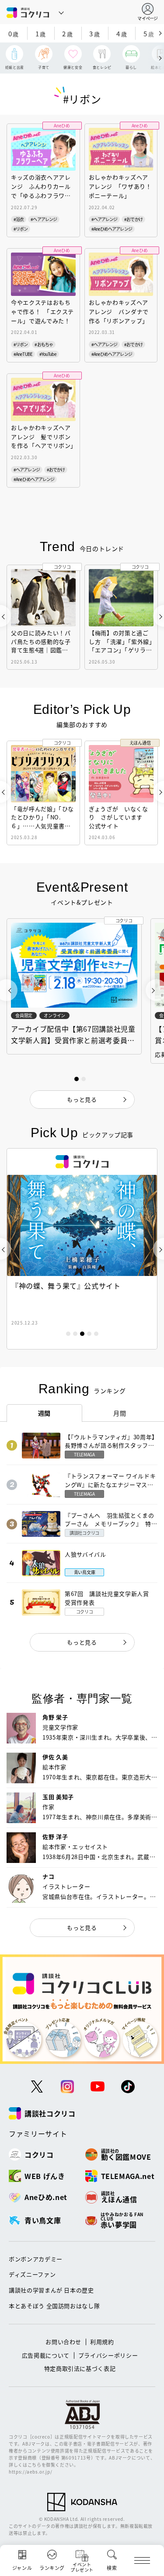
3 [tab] (82, 1334)
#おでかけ (133, 219)
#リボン (21, 229)
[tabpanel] (82, 1249)
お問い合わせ (63, 2342)
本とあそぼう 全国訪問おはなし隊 (54, 2306)
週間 (44, 1413)
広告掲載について (46, 2355)
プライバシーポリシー (108, 2355)
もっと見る (82, 1642)
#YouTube (48, 354)
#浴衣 (19, 219)
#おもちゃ (44, 344)
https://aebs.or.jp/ (30, 2472)
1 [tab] (68, 1334)
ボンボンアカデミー (36, 2259)
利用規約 (102, 2342)
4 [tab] (89, 1334)
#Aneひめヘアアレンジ (112, 229)
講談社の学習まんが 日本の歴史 (51, 2290)
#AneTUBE (23, 354)
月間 (120, 1413)
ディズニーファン (32, 2274)
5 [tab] (96, 1334)
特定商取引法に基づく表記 (80, 2368)
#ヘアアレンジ (44, 219)
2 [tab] (75, 1334)
